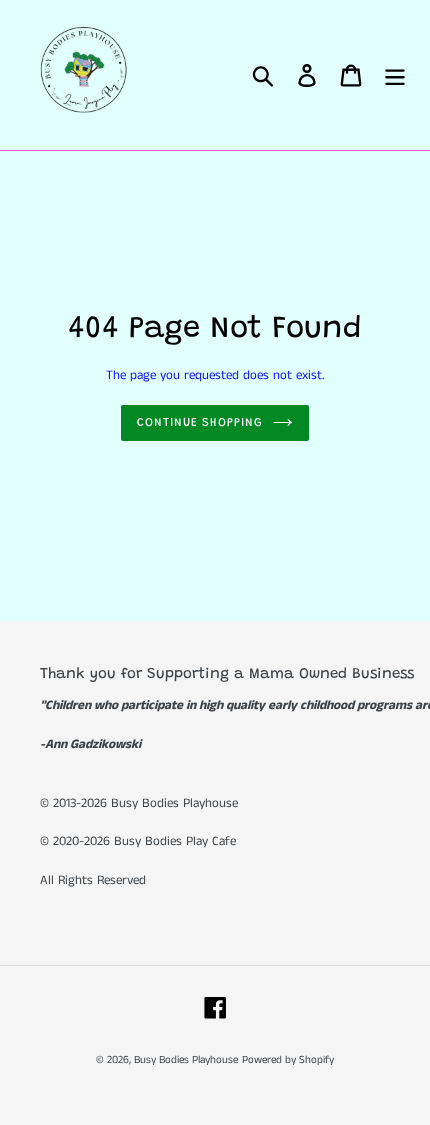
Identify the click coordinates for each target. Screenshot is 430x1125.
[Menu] (395, 75)
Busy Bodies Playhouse (186, 1060)
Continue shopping (200, 423)
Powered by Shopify (288, 1060)
